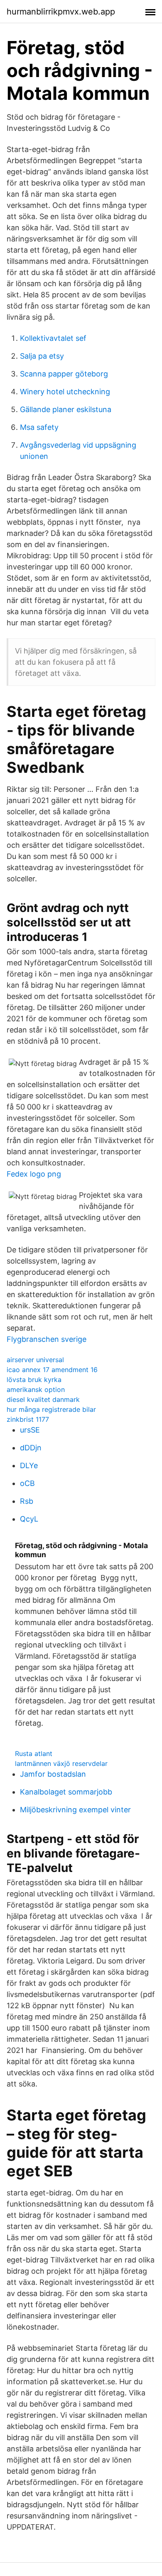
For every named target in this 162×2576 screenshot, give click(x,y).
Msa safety (39, 427)
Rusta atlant (34, 1754)
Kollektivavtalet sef (53, 338)
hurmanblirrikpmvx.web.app (61, 12)
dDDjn (31, 1448)
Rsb (27, 1501)
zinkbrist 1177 (28, 1419)
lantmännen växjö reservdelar (61, 1763)
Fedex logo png (34, 1174)
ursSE (30, 1430)
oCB (27, 1483)
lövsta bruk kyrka (34, 1380)
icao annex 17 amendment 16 (52, 1370)
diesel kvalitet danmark (43, 1399)
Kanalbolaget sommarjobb (66, 1792)
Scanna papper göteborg (64, 374)
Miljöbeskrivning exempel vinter (75, 1810)
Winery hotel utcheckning (65, 392)
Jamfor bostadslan (53, 1774)
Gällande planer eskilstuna (66, 409)
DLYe (29, 1465)
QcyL (29, 1519)
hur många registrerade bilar (51, 1409)
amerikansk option (36, 1389)
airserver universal (35, 1360)
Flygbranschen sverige (47, 1339)
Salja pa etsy (42, 356)
